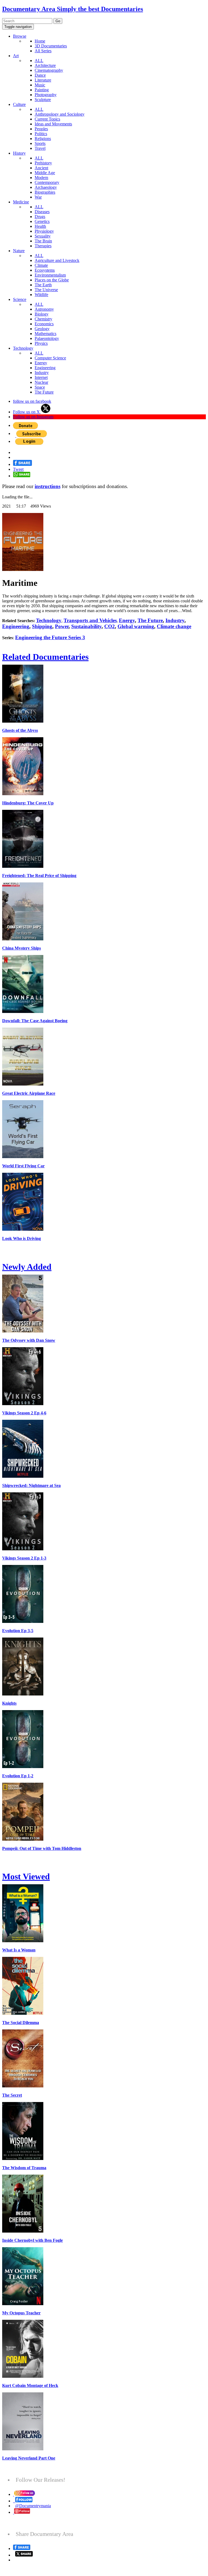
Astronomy (44, 309)
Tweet (18, 469)
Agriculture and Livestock (57, 260)
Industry (42, 373)
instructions (48, 486)
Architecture (45, 65)
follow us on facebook (32, 401)
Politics (41, 134)
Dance (40, 75)
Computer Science (50, 358)
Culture (19, 104)
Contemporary (47, 182)
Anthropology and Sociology (60, 114)
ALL (39, 61)
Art (16, 56)
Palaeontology (47, 338)
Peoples (41, 129)
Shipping (42, 626)
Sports (40, 143)
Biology (42, 314)
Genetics (42, 221)
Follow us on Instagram (33, 417)
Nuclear (41, 382)
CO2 (110, 626)
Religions (43, 139)
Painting (42, 90)
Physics (41, 343)
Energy (41, 363)
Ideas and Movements (53, 124)
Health (40, 226)
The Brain (43, 241)
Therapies (43, 246)
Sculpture (43, 100)
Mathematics (45, 334)
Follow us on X (27, 412)
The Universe (46, 290)
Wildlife (41, 295)
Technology (23, 348)
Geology (42, 329)
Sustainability (86, 626)
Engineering (45, 368)
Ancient (41, 168)
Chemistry (43, 319)
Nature (19, 251)
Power (62, 626)
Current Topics (47, 119)
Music (40, 85)
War (38, 197)
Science (20, 299)
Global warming (136, 626)
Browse (20, 36)
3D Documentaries (51, 46)
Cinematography (49, 70)
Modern (41, 178)
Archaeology (46, 187)
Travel (40, 148)
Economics (44, 324)
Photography (46, 95)
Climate (41, 265)
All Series (43, 51)
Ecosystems (45, 270)
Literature (43, 80)
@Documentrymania (33, 2506)
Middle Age (45, 173)
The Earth (43, 285)
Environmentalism (50, 275)
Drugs (40, 217)
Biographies (45, 192)
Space (40, 387)
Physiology (44, 231)
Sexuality (43, 236)
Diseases (42, 212)
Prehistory (43, 163)
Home (40, 41)
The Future (44, 392)
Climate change (174, 626)
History (19, 153)
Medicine (21, 202)
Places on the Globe (52, 280)
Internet (41, 377)
